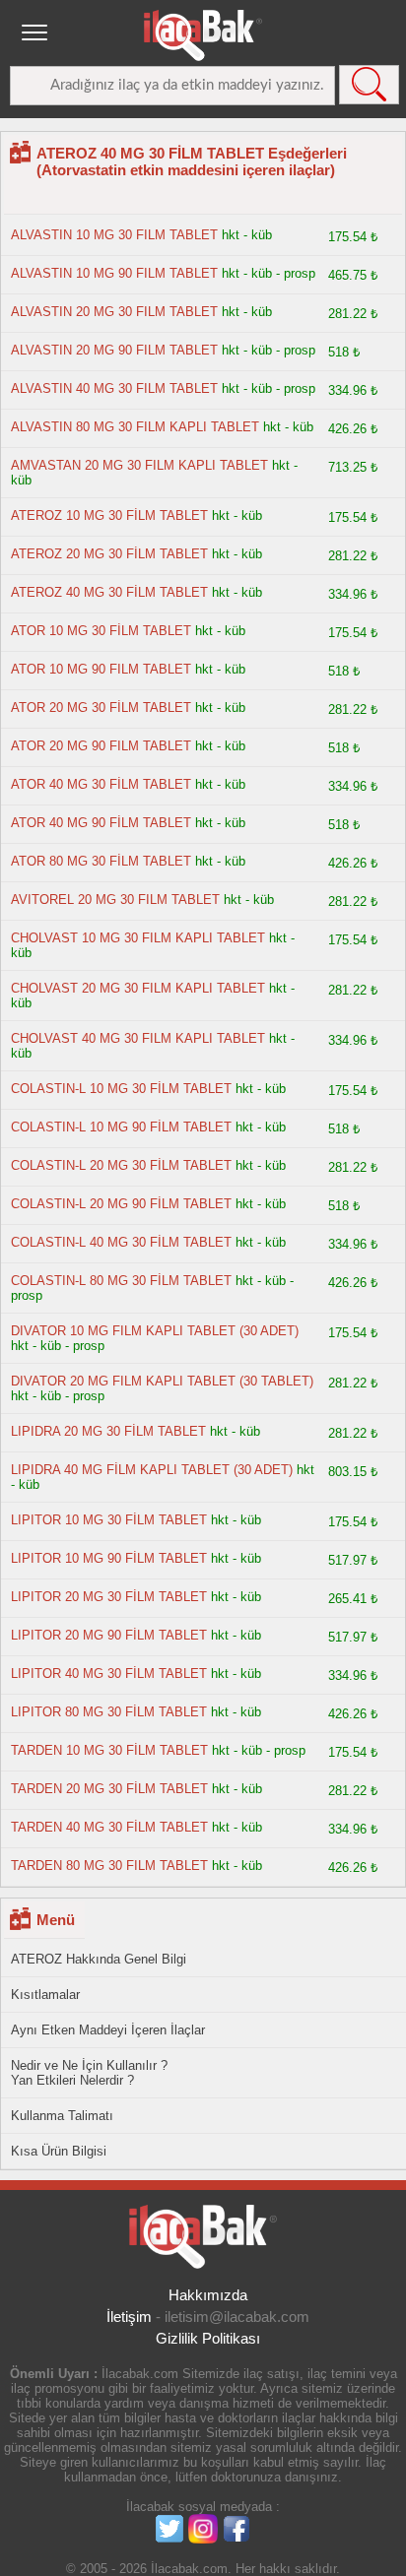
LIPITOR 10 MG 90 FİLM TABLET (109, 1558)
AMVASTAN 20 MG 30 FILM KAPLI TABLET (139, 465)
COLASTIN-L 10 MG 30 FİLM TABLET (121, 1089)
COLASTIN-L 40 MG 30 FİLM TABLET (121, 1242)
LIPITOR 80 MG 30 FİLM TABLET (109, 1712)
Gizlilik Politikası (208, 2338)
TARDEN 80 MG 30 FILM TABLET (109, 1866)
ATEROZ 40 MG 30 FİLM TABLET (109, 592)
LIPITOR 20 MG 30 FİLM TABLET (109, 1597)
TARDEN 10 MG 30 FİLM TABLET (111, 1750)
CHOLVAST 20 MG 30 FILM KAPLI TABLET (138, 988)
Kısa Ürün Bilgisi (59, 2151)
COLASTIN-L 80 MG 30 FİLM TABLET (121, 1281)
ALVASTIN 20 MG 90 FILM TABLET (114, 350)
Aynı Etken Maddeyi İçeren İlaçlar (108, 2030)
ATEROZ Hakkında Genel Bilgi (99, 1959)
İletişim (129, 2317)
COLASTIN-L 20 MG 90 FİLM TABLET (121, 1204)
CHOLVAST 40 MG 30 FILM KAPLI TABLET (138, 1038)
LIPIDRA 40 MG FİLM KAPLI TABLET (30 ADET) (152, 1470)
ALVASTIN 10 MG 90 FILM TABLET (114, 273)
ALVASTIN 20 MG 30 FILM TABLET (114, 312)
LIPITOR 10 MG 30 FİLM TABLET (109, 1520)
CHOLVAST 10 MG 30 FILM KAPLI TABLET (138, 938)
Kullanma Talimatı (62, 2116)
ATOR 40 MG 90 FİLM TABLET (101, 823)
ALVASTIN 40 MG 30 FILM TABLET (114, 388)
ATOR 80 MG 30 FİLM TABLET (101, 861)
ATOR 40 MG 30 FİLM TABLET (101, 784)
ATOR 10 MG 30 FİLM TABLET (101, 631)
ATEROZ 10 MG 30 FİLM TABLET (109, 515)
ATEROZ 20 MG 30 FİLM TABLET (109, 554)
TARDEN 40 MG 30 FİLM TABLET (109, 1827)
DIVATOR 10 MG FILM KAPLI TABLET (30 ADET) (155, 1331)
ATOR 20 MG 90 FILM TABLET (101, 746)
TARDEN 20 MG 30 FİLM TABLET (109, 1789)
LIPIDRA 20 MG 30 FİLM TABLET (108, 1431)
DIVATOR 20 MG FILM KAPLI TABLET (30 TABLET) (162, 1381)
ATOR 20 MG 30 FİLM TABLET (101, 708)
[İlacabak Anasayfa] (203, 35)
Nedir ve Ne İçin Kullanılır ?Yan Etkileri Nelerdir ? (89, 2073)
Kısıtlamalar (45, 1995)
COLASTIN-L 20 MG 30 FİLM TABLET (121, 1165)
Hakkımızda (208, 2295)
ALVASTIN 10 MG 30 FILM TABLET (114, 235)
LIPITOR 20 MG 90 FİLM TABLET (109, 1635)
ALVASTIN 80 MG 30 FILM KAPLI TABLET (135, 427)
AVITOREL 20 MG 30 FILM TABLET (115, 900)
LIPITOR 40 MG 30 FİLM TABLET (109, 1674)
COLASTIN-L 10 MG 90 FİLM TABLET (121, 1127)
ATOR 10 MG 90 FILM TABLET (101, 669)
